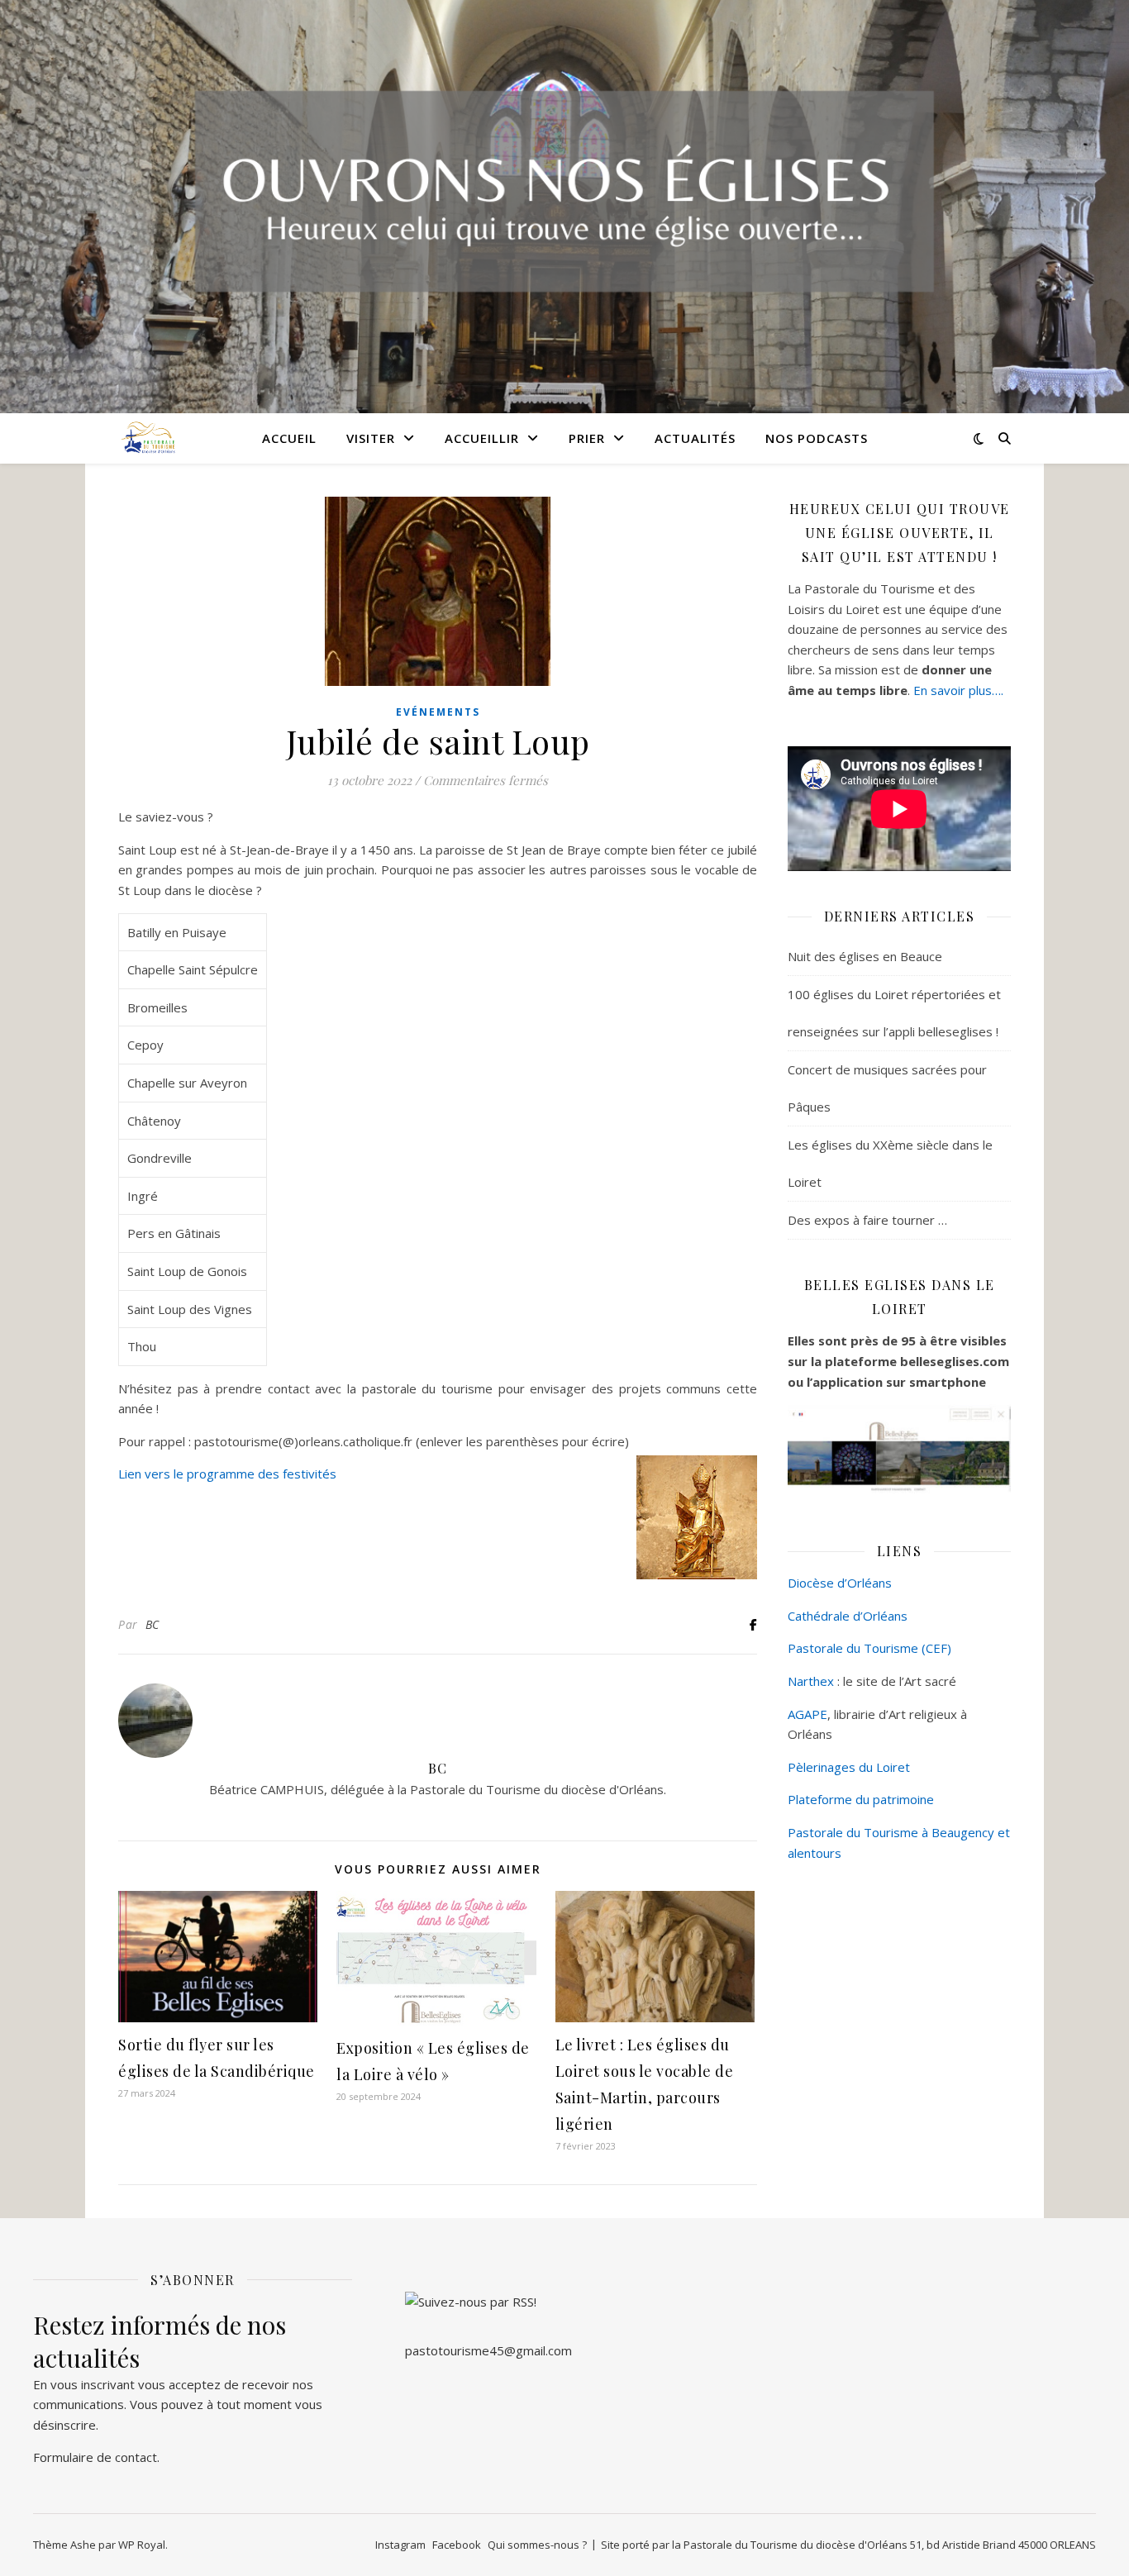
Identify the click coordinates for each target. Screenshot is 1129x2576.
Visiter (371, 438)
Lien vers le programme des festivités (227, 1474)
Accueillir (482, 438)
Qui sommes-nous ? (537, 2545)
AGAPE (807, 1714)
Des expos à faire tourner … (867, 1220)
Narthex (811, 1681)
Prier (587, 438)
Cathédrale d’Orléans (848, 1616)
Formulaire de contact (95, 2457)
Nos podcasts (817, 438)
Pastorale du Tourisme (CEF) (869, 1648)
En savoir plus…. (958, 690)
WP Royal (142, 2545)
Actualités (695, 438)
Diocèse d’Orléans (840, 1583)
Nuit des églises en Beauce (865, 956)
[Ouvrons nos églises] (147, 438)
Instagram (400, 2545)
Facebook (457, 2545)
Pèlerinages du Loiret (849, 1767)
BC (152, 1624)
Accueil (289, 438)
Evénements (438, 712)
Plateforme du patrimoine (861, 1799)
